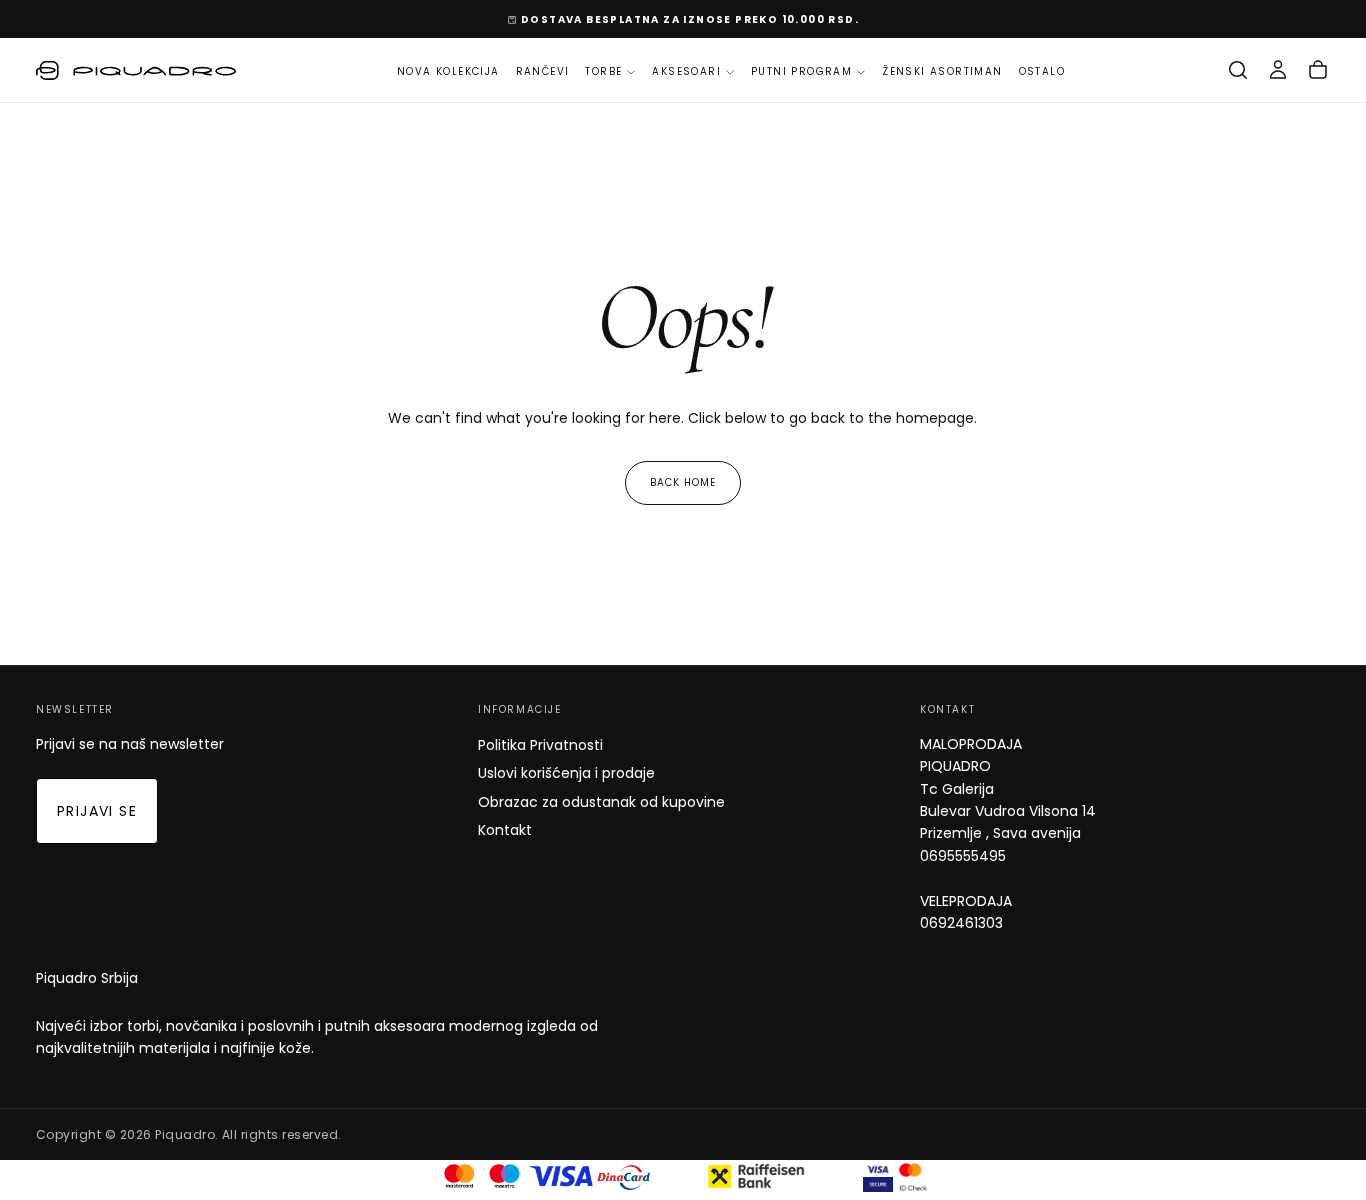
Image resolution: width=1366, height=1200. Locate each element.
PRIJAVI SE (97, 811)
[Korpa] (1318, 70)
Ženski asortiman (942, 71)
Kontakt (505, 830)
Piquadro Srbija (87, 978)
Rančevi (543, 71)
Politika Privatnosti (540, 745)
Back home (683, 482)
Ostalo (1042, 71)
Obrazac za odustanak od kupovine (601, 802)
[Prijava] (1278, 70)
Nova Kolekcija (448, 71)
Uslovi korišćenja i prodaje (566, 773)
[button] (1238, 70)
